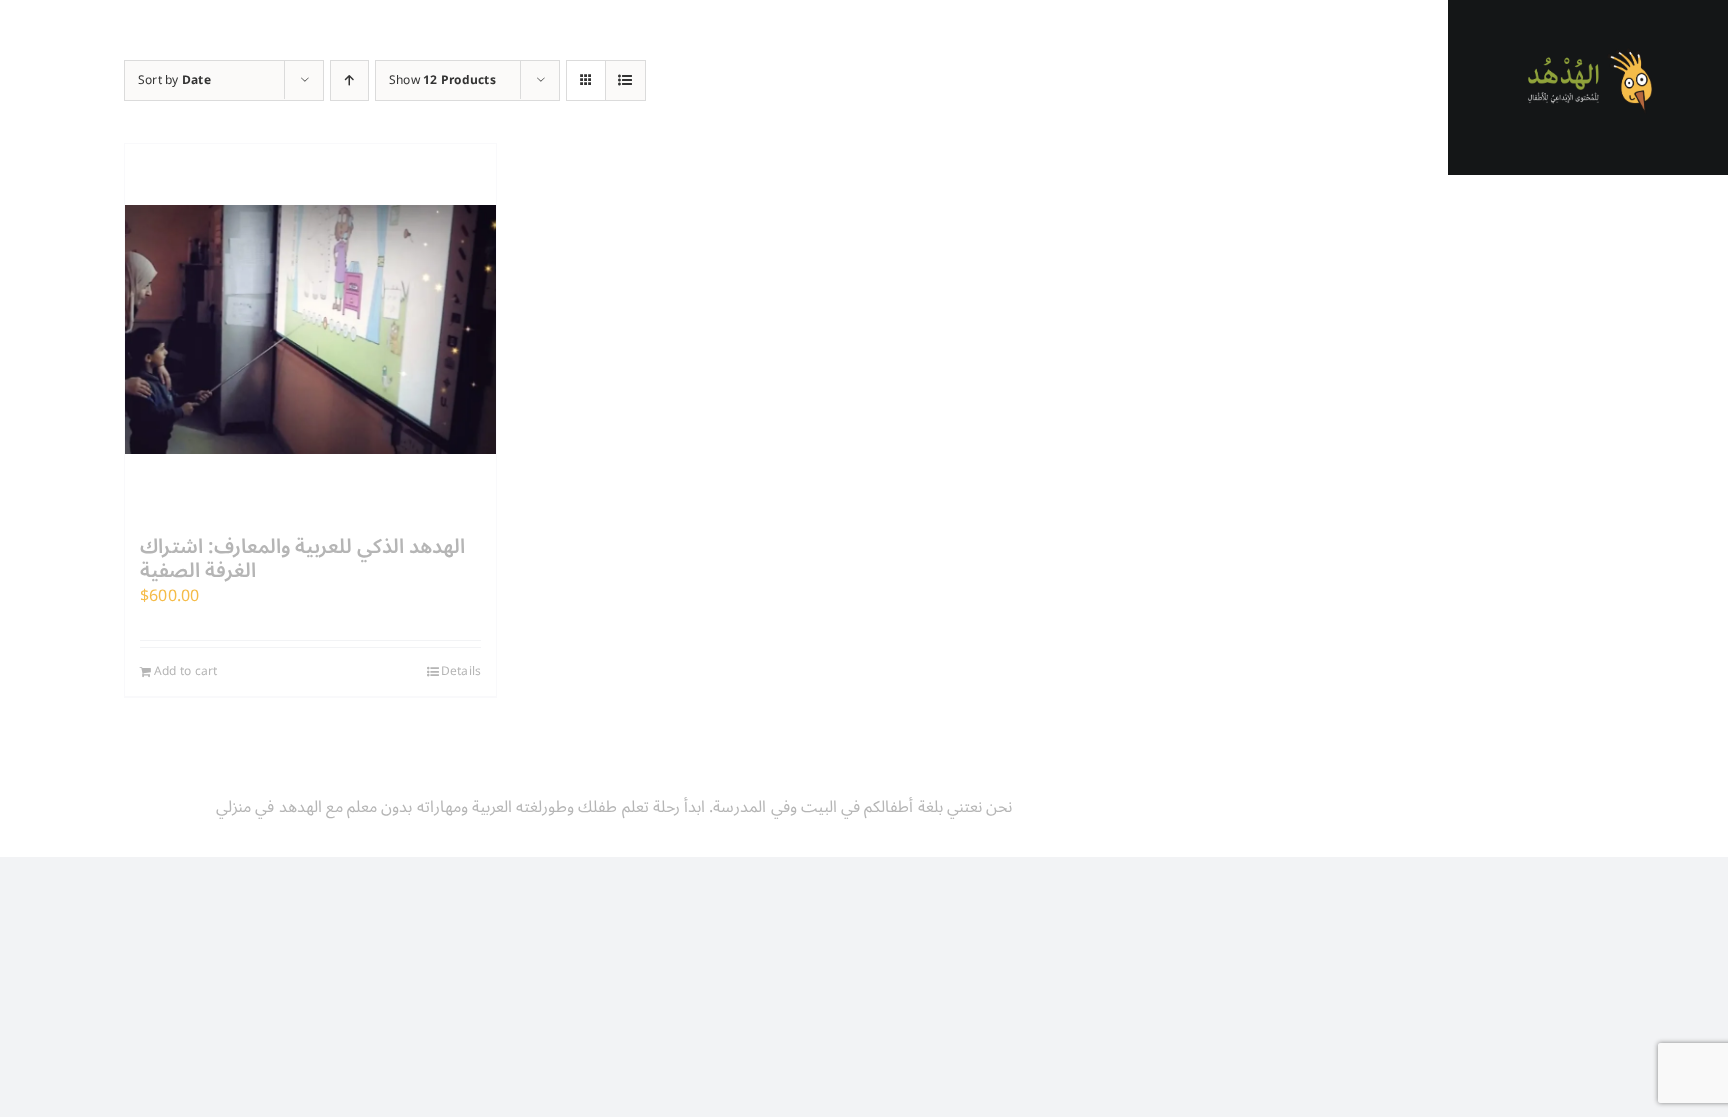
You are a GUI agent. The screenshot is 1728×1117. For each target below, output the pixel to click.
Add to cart (186, 672)
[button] (1588, 592)
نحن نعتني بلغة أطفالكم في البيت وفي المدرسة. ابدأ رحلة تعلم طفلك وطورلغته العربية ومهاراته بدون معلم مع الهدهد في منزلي (614, 807)
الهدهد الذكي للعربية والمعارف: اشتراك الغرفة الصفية (302, 559)
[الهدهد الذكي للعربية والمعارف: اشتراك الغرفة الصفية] (310, 329)
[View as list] (625, 80)
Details (461, 672)
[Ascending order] (349, 80)
